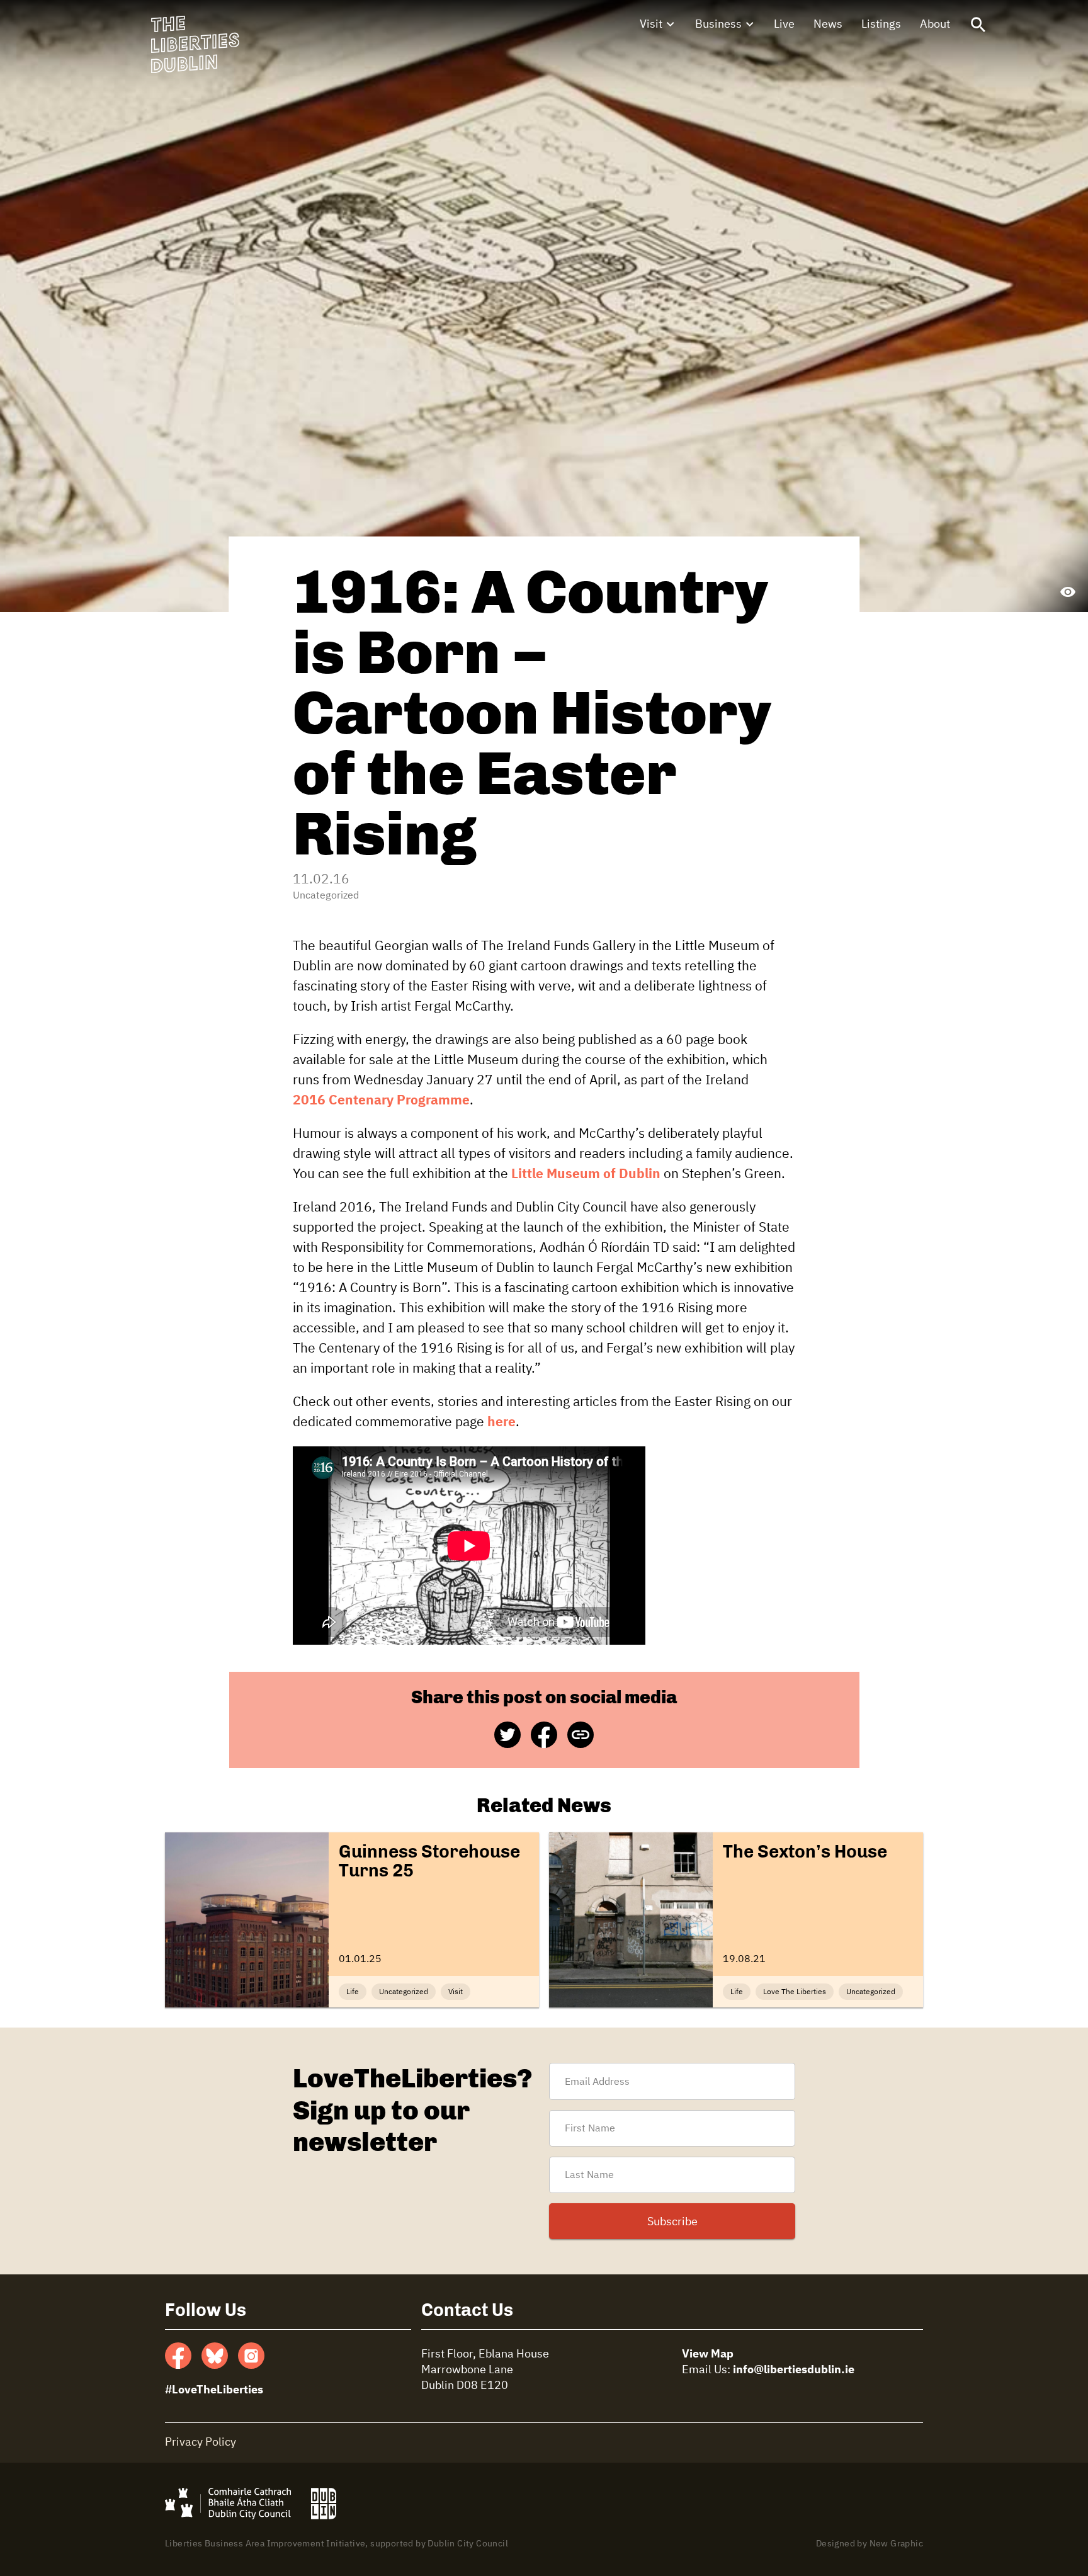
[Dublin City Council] (228, 2504)
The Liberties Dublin (195, 45)
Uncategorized (326, 896)
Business (718, 25)
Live (784, 25)
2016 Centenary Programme (381, 1101)
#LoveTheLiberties (214, 2390)
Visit (651, 25)
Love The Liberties (795, 1992)
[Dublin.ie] (324, 2504)
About (935, 25)
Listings (881, 25)
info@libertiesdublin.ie (794, 2370)
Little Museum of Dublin (586, 1175)
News (828, 25)
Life (353, 1992)
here (501, 1423)
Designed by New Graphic (870, 2544)
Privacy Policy (201, 2443)
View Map (708, 2354)
